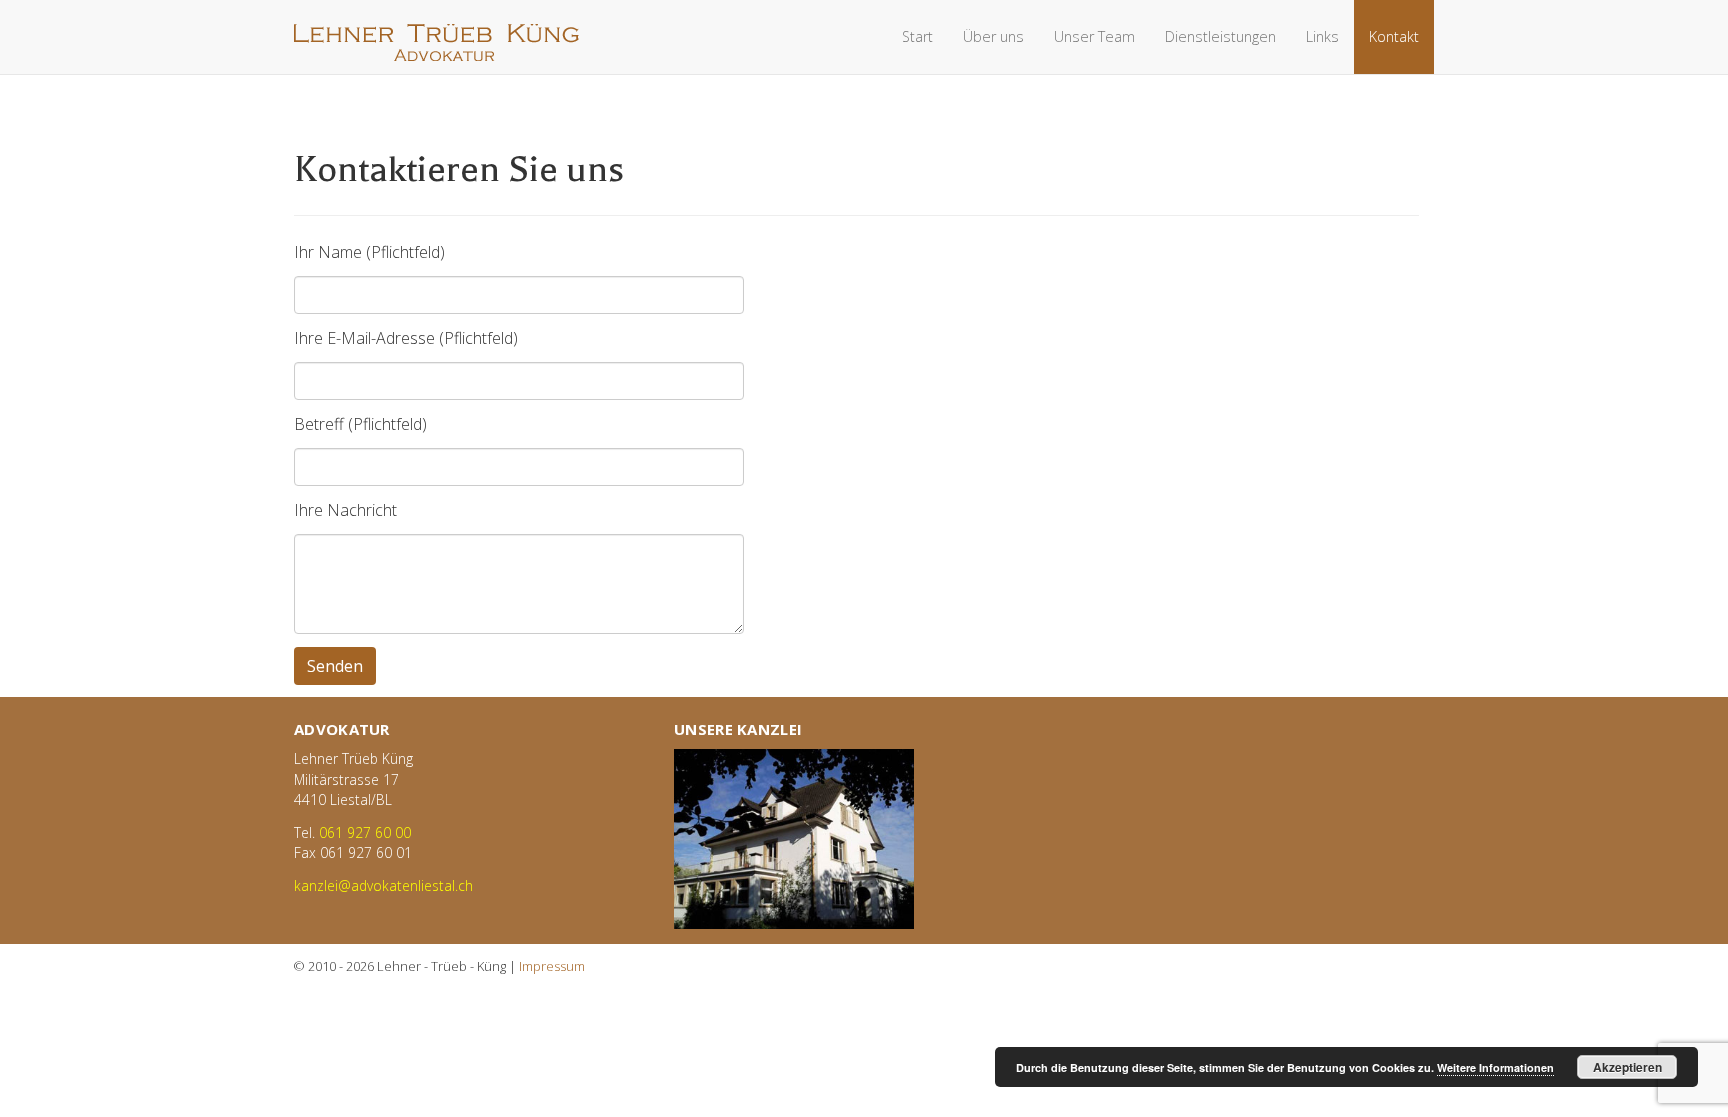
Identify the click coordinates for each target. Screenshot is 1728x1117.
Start (917, 36)
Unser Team (1094, 36)
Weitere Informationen (1495, 1067)
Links (1322, 36)
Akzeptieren (1627, 1067)
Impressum (552, 966)
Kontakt (1394, 36)
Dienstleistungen (1220, 36)
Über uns (993, 36)
